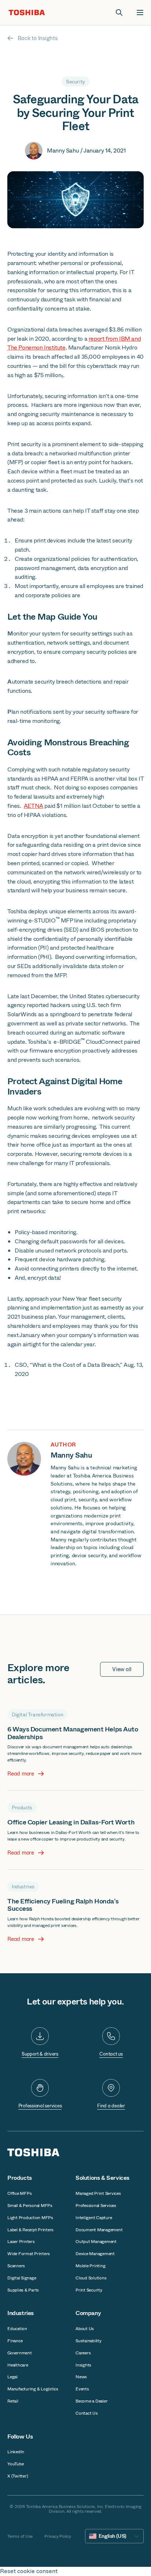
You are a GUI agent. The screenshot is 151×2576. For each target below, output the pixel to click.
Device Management (95, 2254)
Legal (12, 2377)
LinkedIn (16, 2452)
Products (20, 2178)
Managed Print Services (98, 2193)
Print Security (89, 2290)
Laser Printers (21, 2242)
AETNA (34, 806)
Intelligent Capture (94, 2218)
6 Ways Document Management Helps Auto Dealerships (73, 1733)
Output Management (96, 2242)
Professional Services (96, 2206)
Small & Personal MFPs (30, 2206)
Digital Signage (22, 2278)
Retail (13, 2401)
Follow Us (20, 2437)
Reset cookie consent (29, 2571)
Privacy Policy (58, 2536)
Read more (21, 1774)
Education (17, 2329)
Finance (15, 2341)
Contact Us (87, 2413)
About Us (85, 2329)
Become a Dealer (91, 2401)
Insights (83, 2365)
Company (88, 2313)
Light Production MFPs (30, 2218)
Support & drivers (40, 2054)
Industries (21, 2313)
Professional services (40, 2106)
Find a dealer (111, 2106)
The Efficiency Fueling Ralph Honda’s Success (63, 1905)
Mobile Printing (90, 2266)
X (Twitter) (18, 2476)
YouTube (15, 2464)
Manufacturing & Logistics (33, 2389)
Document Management (99, 2230)
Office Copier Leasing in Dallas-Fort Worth (71, 1822)
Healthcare (18, 2365)
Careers (83, 2353)
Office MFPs (19, 2193)
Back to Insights (38, 38)
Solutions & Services (102, 2178)
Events (82, 2389)
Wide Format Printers (29, 2254)
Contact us (111, 2054)
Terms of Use (20, 2536)
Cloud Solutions (91, 2278)
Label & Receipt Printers (30, 2230)
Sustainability (89, 2341)
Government (20, 2353)
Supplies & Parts (23, 2290)
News (81, 2377)
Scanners (16, 2266)
